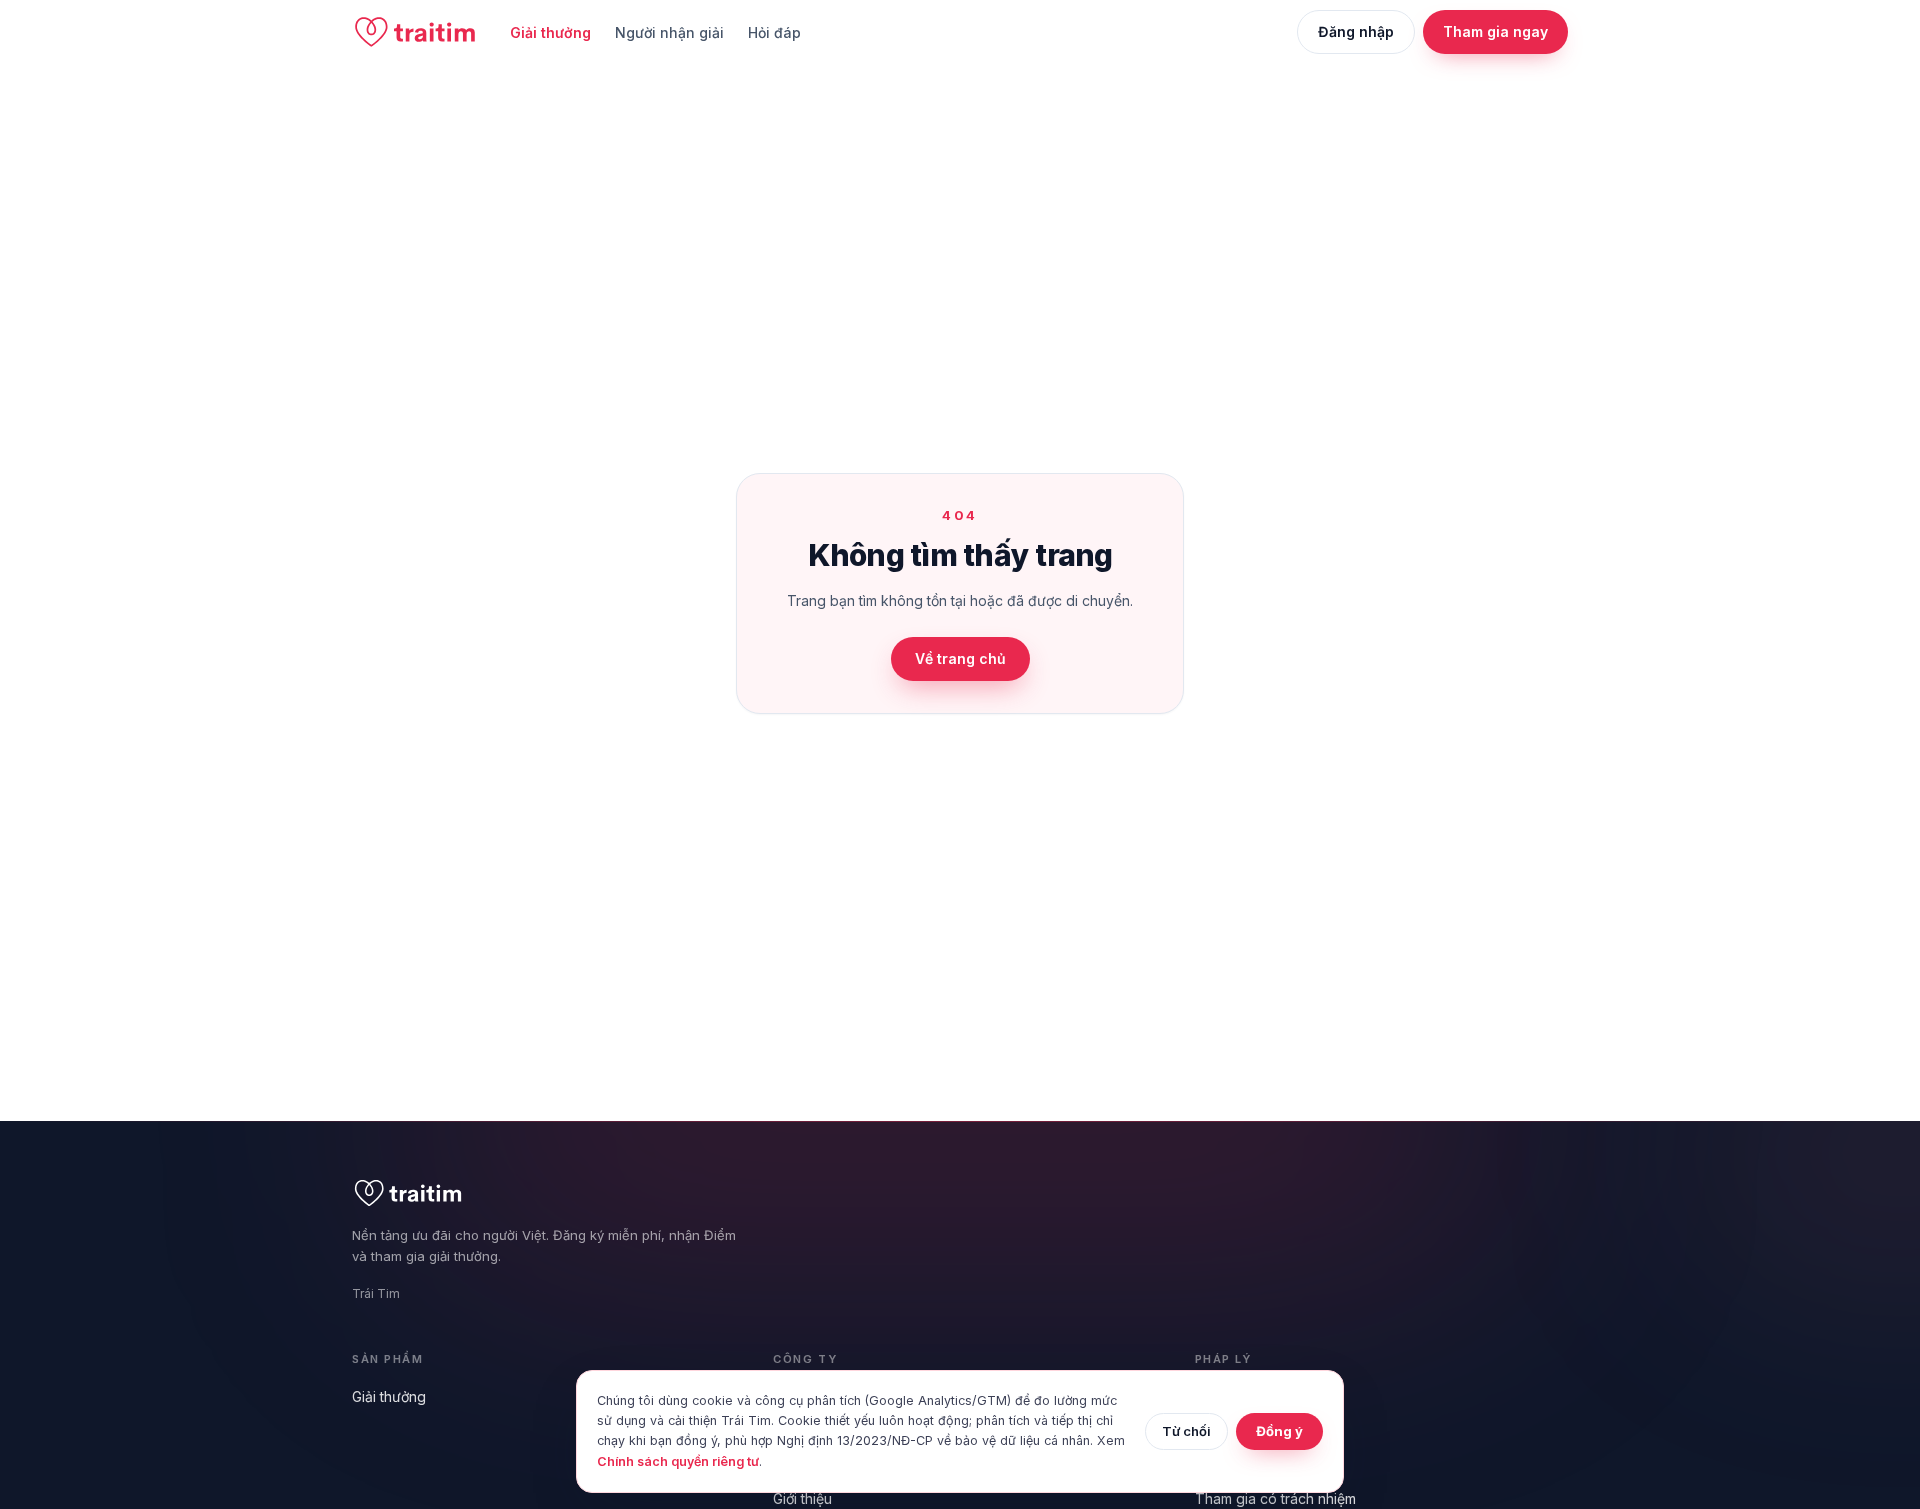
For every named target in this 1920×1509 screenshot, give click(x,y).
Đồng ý (1279, 1431)
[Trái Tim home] (415, 32)
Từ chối (1186, 1431)
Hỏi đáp (774, 32)
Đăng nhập (1356, 31)
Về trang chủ (960, 658)
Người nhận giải (669, 32)
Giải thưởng (550, 32)
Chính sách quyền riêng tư (678, 1461)
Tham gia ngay (1495, 31)
